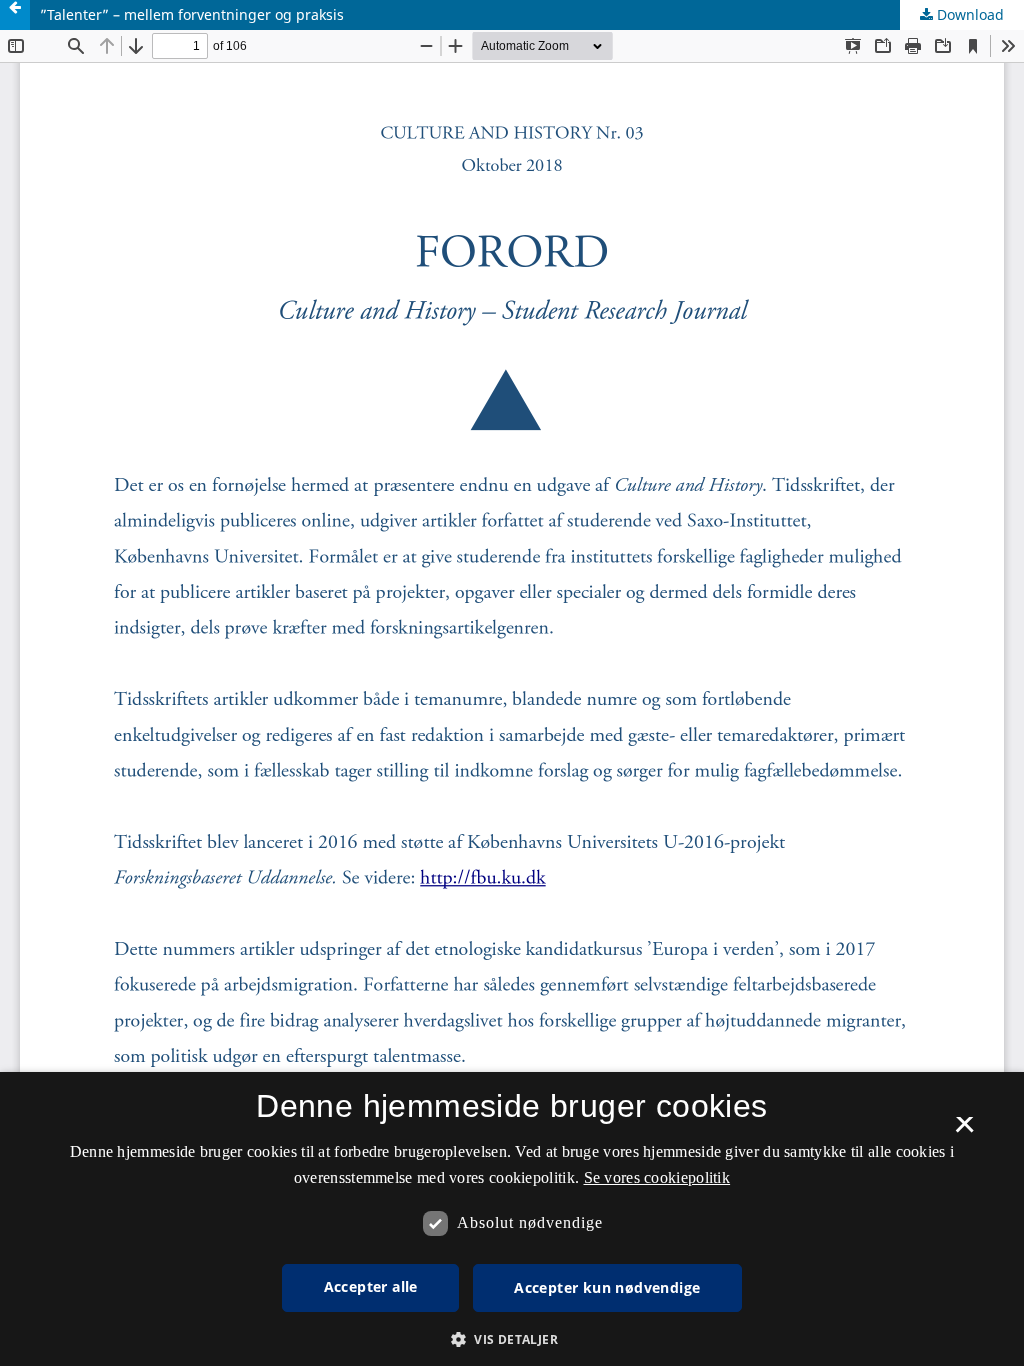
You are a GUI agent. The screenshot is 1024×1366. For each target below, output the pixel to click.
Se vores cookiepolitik (657, 1177)
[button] (512, 1339)
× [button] (964, 1131)
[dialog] (512, 1219)
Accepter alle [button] (371, 1286)
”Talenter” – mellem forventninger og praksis (192, 14)
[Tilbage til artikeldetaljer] (15, 15)
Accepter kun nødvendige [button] (607, 1287)
